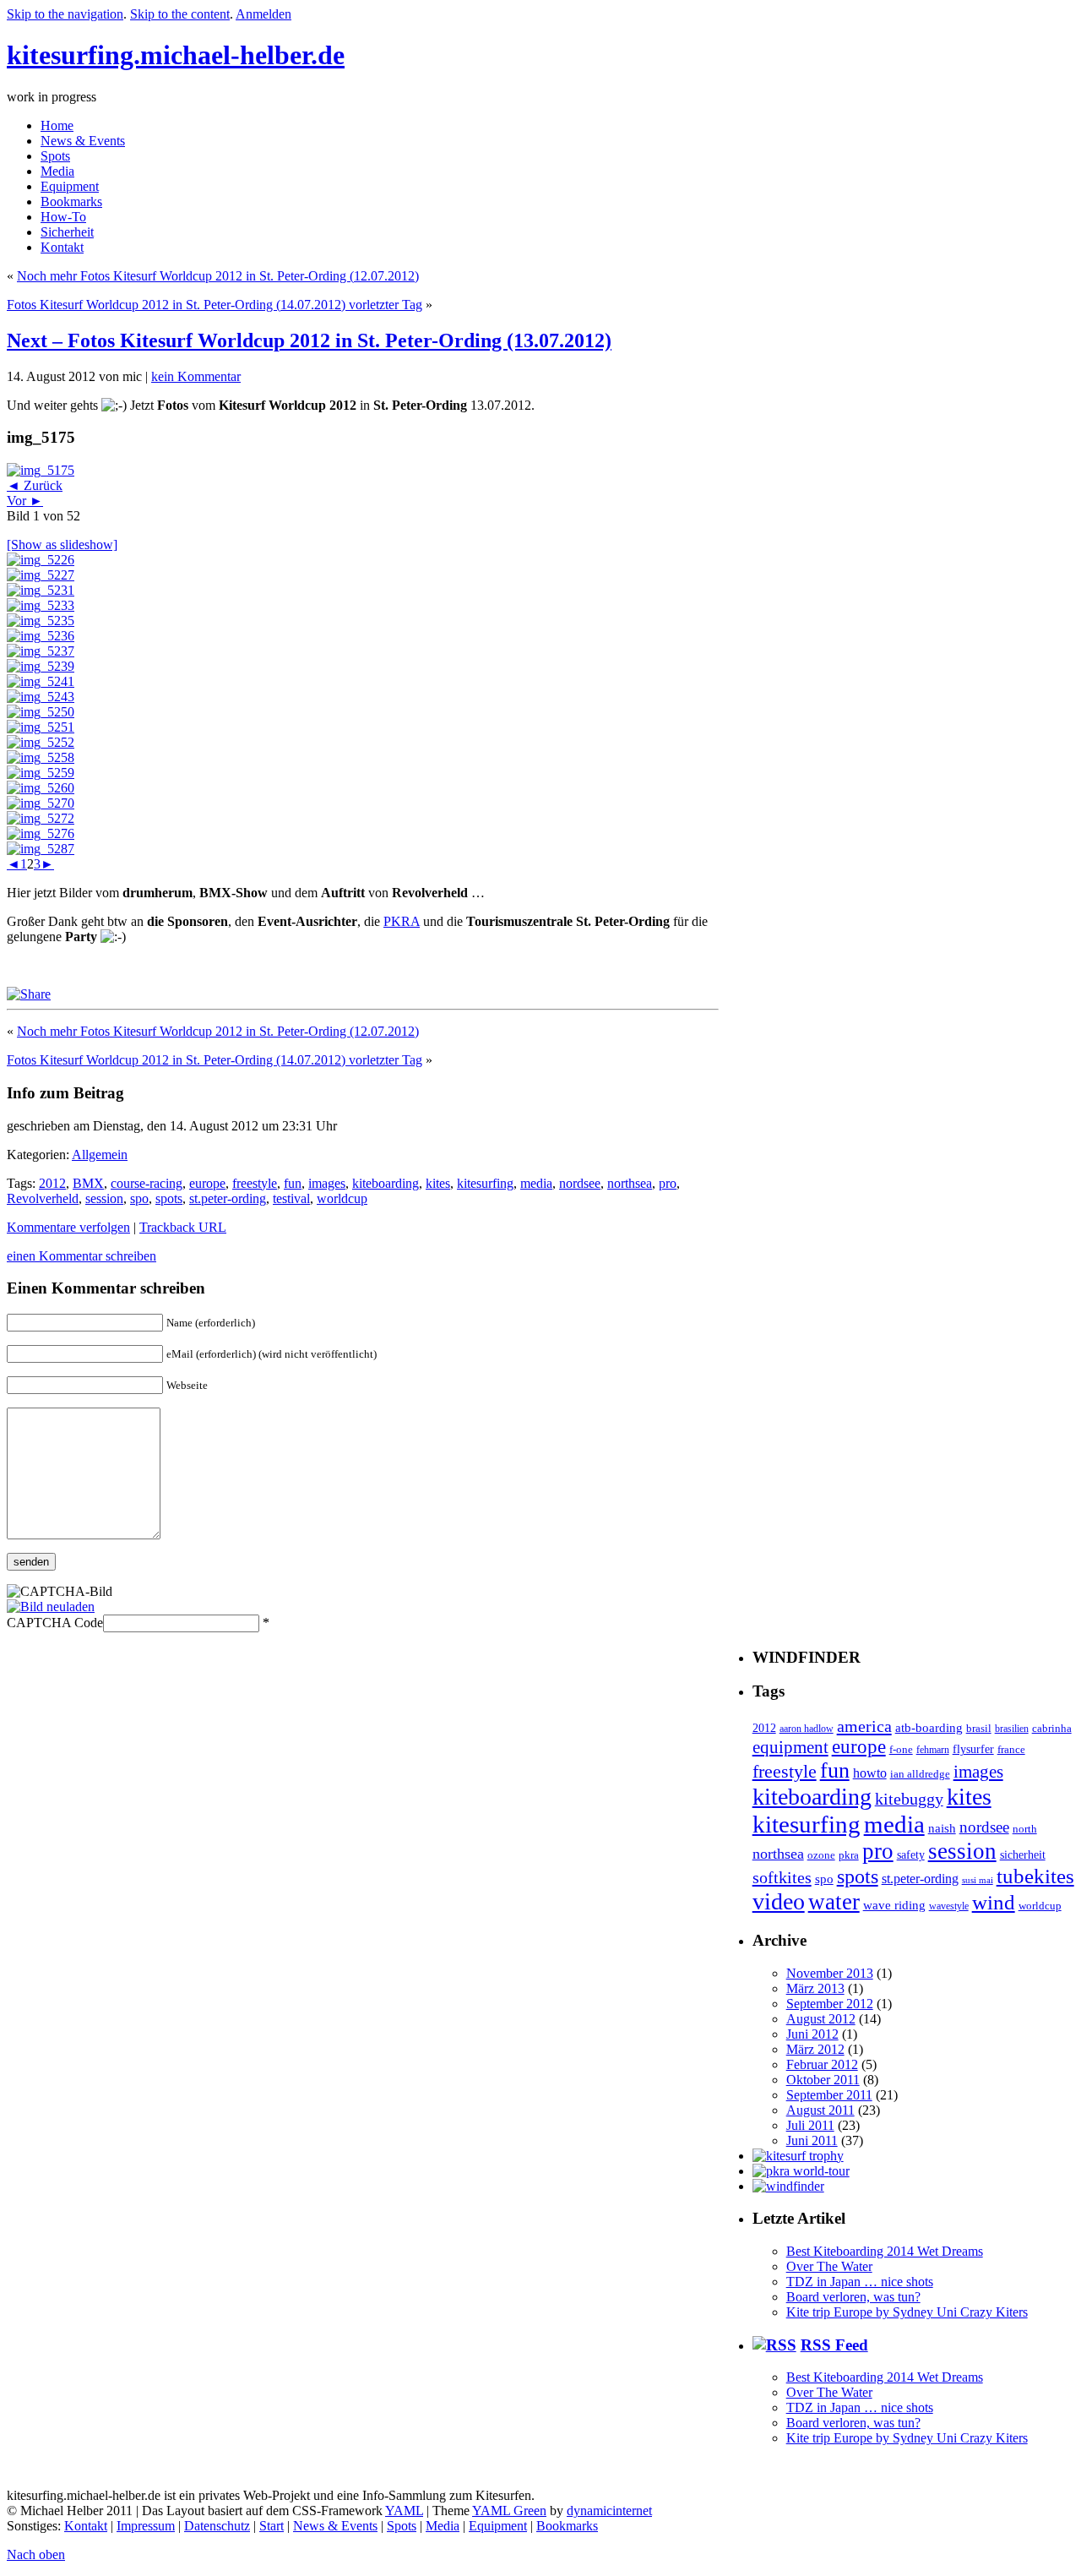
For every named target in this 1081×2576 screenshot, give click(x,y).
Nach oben (36, 2554)
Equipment (70, 186)
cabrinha (1052, 1728)
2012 (52, 1183)
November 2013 (830, 1973)
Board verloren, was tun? (853, 2297)
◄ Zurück (35, 485)
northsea (630, 1183)
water (834, 1902)
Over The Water (829, 2266)
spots (169, 1198)
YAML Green (509, 2511)
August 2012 (821, 2019)
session (104, 1198)
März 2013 (815, 1988)
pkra (849, 1855)
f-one (901, 1750)
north (1025, 1829)
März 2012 (815, 2049)
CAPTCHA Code (55, 1623)
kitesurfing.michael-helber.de (176, 55)
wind (994, 1902)
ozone (821, 1855)
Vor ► (25, 501)
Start (272, 2526)
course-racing (147, 1183)
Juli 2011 (810, 2125)
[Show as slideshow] (62, 545)
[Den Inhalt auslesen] (774, 2345)
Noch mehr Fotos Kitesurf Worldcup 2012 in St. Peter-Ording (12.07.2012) (218, 276)
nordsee (580, 1183)
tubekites (1035, 1876)
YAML (404, 2511)
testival (291, 1198)
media (536, 1183)
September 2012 (830, 2004)
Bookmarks (71, 202)
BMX (88, 1183)
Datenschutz (217, 2526)
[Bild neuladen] (51, 1607)
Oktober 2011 (823, 2080)
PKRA (402, 921)
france (1011, 1749)
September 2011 (829, 2095)
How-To (63, 217)
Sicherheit (67, 232)
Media (57, 171)
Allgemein (100, 1155)
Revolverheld (43, 1198)
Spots (55, 156)
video (779, 1901)
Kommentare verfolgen (68, 1227)
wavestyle (949, 1906)
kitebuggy (909, 1799)
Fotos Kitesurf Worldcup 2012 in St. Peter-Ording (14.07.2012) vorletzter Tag (215, 305)
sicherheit (1023, 1854)
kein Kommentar (196, 376)
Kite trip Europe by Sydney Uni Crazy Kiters (907, 2312)
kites (438, 1183)
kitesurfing (485, 1183)
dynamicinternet (609, 2511)
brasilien (1012, 1729)
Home (57, 125)
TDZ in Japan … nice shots (860, 2282)
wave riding (894, 1905)
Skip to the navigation (65, 14)
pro (668, 1183)
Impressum (146, 2526)
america (864, 1726)
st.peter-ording (228, 1198)
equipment (790, 1747)
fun (293, 1183)
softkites (782, 1877)
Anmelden (263, 14)
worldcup (342, 1198)
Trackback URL (183, 1227)
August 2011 (820, 2110)
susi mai (978, 1880)
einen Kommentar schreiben (81, 1256)
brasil (979, 1729)
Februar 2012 (822, 2064)
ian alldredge (920, 1774)
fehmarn (933, 1750)
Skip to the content (180, 14)
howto (870, 1773)
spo (139, 1198)
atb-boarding (929, 1728)
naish (942, 1828)
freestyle (255, 1183)
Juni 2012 (812, 2034)
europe (207, 1183)
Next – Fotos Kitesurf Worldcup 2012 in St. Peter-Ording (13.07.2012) (309, 340)
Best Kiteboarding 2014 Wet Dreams (885, 2251)
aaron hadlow (807, 1729)
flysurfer (973, 1749)
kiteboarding (386, 1183)
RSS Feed (834, 2345)
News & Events (83, 141)
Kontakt (62, 247)
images (327, 1183)
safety (911, 1854)
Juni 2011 (812, 2140)
